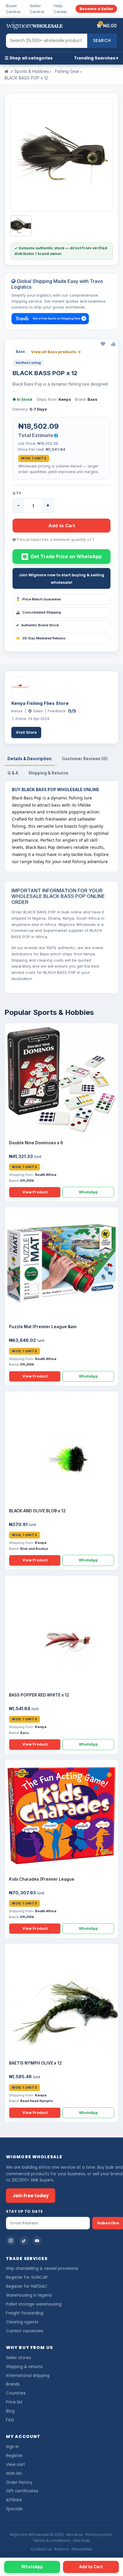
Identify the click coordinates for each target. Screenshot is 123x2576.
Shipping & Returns (48, 773)
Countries (16, 2393)
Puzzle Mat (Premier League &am (43, 1327)
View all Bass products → (56, 352)
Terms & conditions (51, 2540)
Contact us (41, 2549)
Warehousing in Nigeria (29, 2295)
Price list (14, 2402)
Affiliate (14, 2500)
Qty (17, 493)
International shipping (28, 2376)
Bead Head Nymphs (37, 2101)
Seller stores (19, 2358)
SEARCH (102, 40)
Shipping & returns (24, 2367)
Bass (92, 399)
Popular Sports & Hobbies (49, 1012)
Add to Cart (62, 526)
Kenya (65, 399)
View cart (16, 2465)
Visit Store (26, 732)
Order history (19, 2482)
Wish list (14, 2474)
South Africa (46, 1175)
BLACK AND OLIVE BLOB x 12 (37, 1511)
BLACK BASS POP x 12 (26, 78)
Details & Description (30, 759)
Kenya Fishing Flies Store (40, 703)
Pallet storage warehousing (34, 2304)
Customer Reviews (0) (85, 759)
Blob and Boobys (34, 1549)
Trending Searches (95, 58)
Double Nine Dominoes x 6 (36, 1143)
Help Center (60, 9)
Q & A (13, 773)
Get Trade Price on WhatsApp (66, 556)
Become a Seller (96, 9)
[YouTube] (37, 2241)
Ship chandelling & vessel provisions (42, 2269)
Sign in (12, 2447)
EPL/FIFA (27, 1181)
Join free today (31, 2196)
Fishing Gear (67, 71)
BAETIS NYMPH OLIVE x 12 (35, 2063)
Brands (13, 2384)
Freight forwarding (25, 2313)
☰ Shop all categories (29, 58)
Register (14, 2456)
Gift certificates (22, 2491)
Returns (62, 2549)
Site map (82, 2540)
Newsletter (82, 2549)
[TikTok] (24, 2241)
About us (75, 2534)
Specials (14, 2509)
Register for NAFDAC (27, 2286)
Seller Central (37, 9)
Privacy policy (99, 2534)
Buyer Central (13, 9)
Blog (10, 2411)
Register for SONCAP (27, 2277)
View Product (35, 1192)
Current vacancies (25, 2331)
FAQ (10, 2420)
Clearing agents (22, 2322)
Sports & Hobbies (32, 71)
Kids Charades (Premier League (42, 1879)
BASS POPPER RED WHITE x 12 (39, 1695)
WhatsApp (88, 1192)
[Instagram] (11, 2241)
